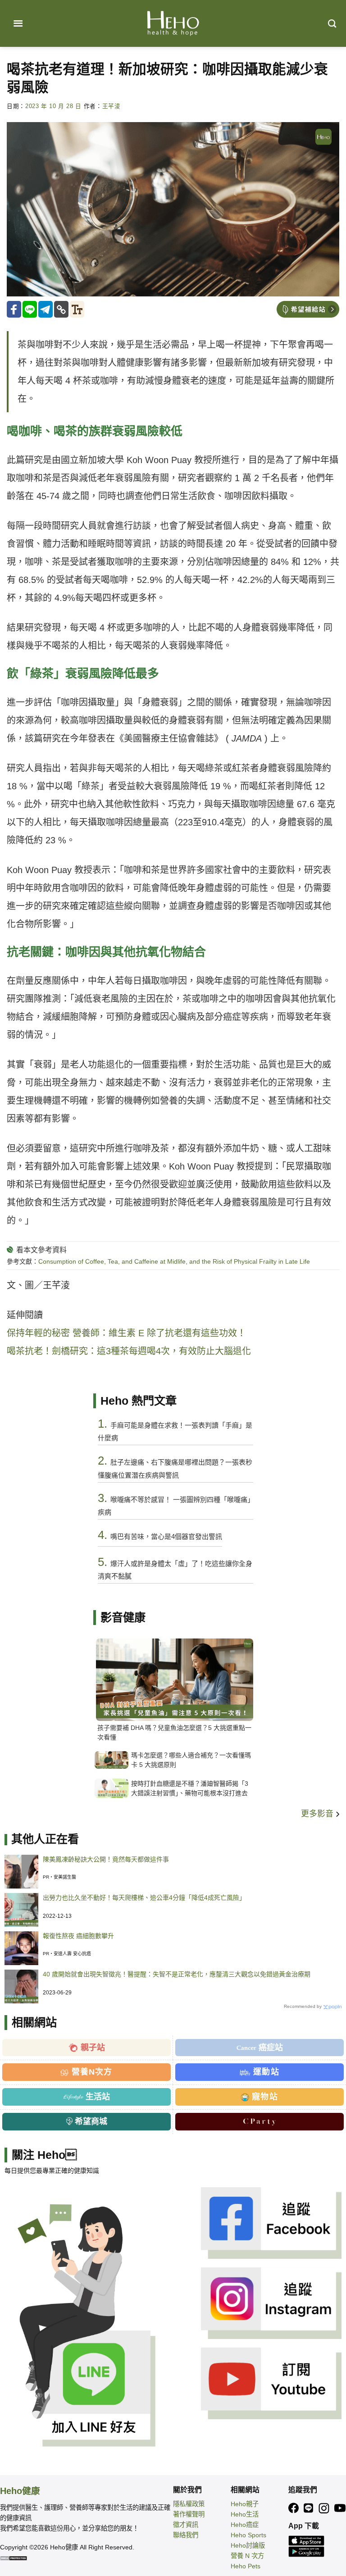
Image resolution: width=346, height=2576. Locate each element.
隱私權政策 (189, 2504)
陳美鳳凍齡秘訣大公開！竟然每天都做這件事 (106, 1859)
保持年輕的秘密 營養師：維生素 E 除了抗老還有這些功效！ (126, 1333)
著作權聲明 (189, 2514)
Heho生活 (245, 2514)
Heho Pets (246, 2566)
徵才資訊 (186, 2525)
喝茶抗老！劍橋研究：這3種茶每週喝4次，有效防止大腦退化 (129, 1351)
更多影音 (318, 1814)
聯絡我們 (186, 2535)
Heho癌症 (245, 2525)
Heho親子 (245, 2504)
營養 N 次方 (247, 2556)
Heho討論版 (248, 2545)
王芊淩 (112, 106)
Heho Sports (248, 2535)
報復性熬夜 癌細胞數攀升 (78, 1936)
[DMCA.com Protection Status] (14, 2558)
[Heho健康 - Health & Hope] (173, 23)
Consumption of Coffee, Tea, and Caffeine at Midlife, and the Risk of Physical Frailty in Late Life (174, 1261)
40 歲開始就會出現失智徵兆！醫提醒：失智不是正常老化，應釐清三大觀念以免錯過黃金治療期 (177, 1974)
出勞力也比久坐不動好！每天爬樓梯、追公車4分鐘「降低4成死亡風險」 (144, 1898)
